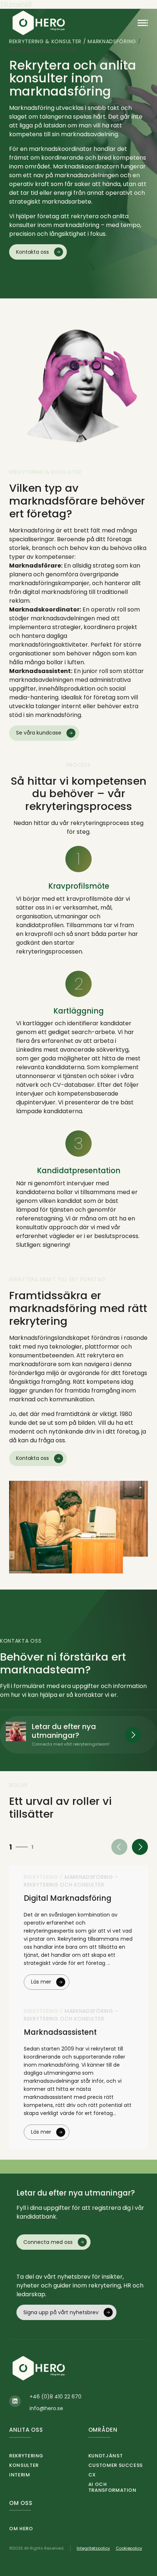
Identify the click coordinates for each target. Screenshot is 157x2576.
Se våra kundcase (39, 733)
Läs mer (41, 1982)
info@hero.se (46, 2408)
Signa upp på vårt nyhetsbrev (61, 2312)
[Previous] (119, 1847)
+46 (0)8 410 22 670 (55, 2397)
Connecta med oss (48, 2242)
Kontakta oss (32, 252)
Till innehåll (16, 4)
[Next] (140, 1847)
